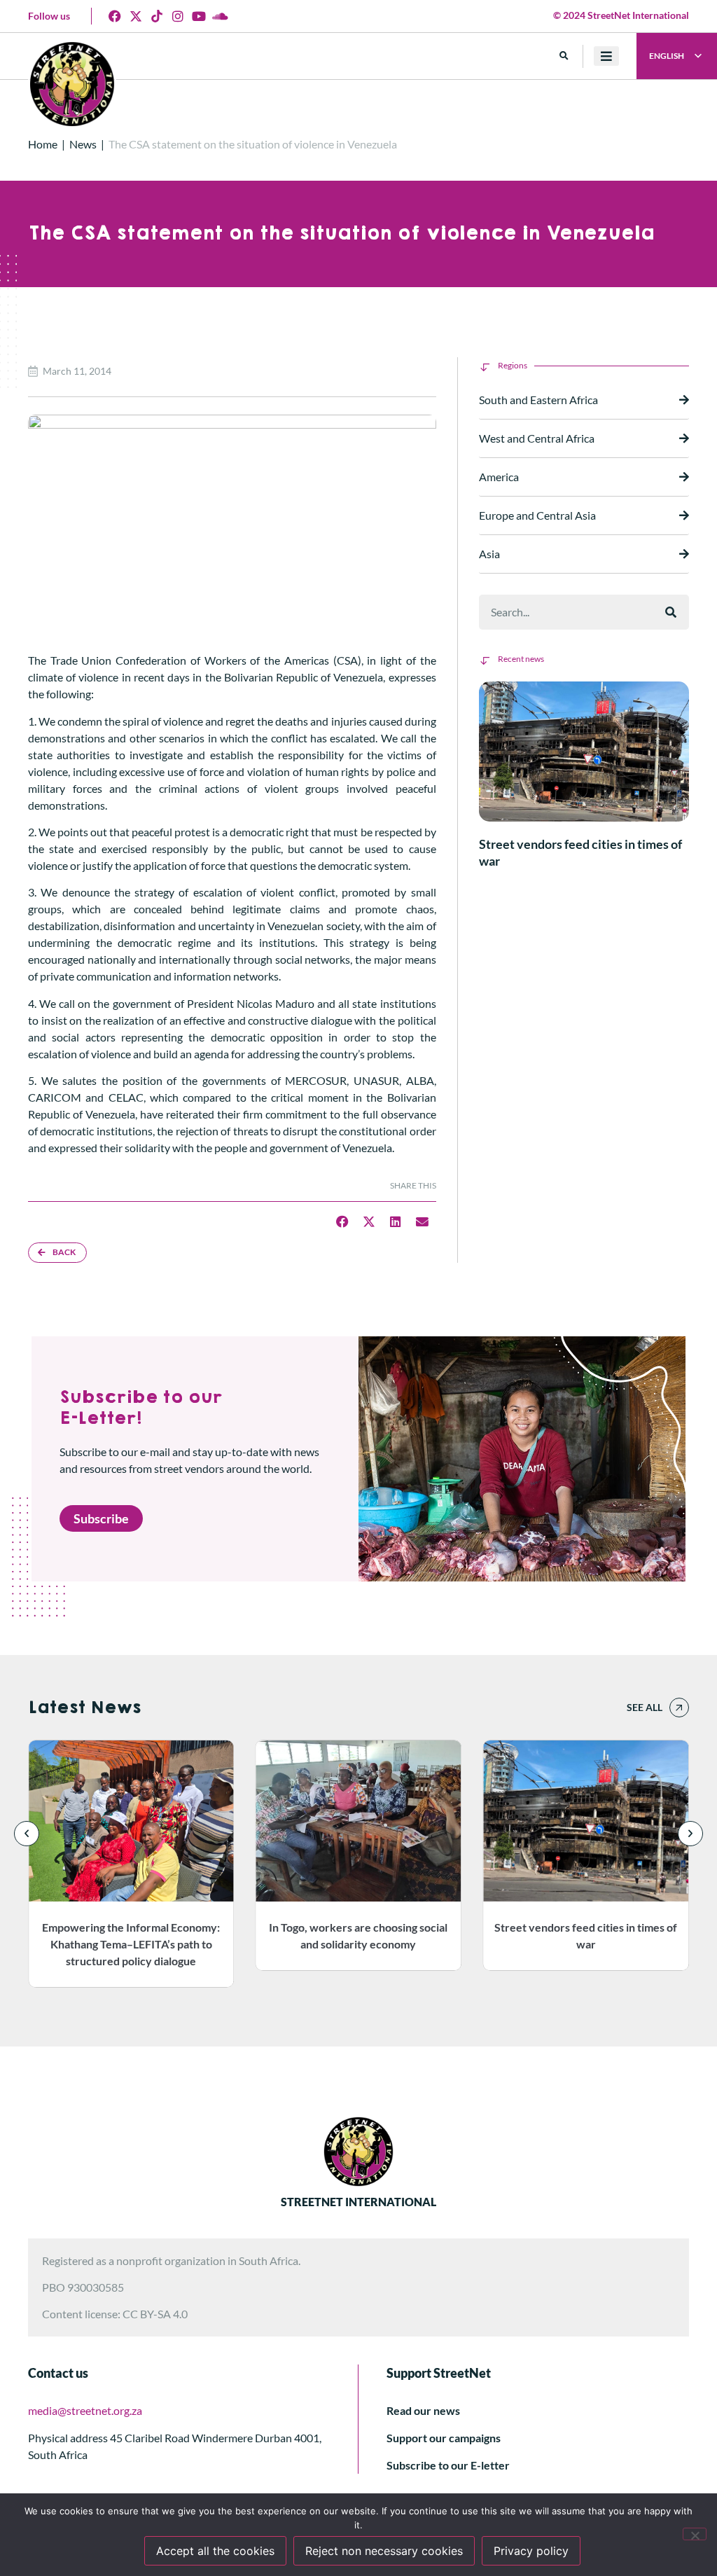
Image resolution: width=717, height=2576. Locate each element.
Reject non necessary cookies (384, 2551)
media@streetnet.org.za (85, 2410)
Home (43, 144)
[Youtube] (199, 16)
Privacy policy (531, 2551)
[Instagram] (178, 16)
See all (645, 1707)
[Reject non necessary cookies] (695, 2534)
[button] (564, 56)
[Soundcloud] (220, 16)
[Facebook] (115, 16)
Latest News (84, 1708)
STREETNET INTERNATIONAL (358, 2202)
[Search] (671, 612)
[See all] (679, 1708)
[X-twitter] (136, 16)
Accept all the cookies (215, 2551)
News (83, 144)
